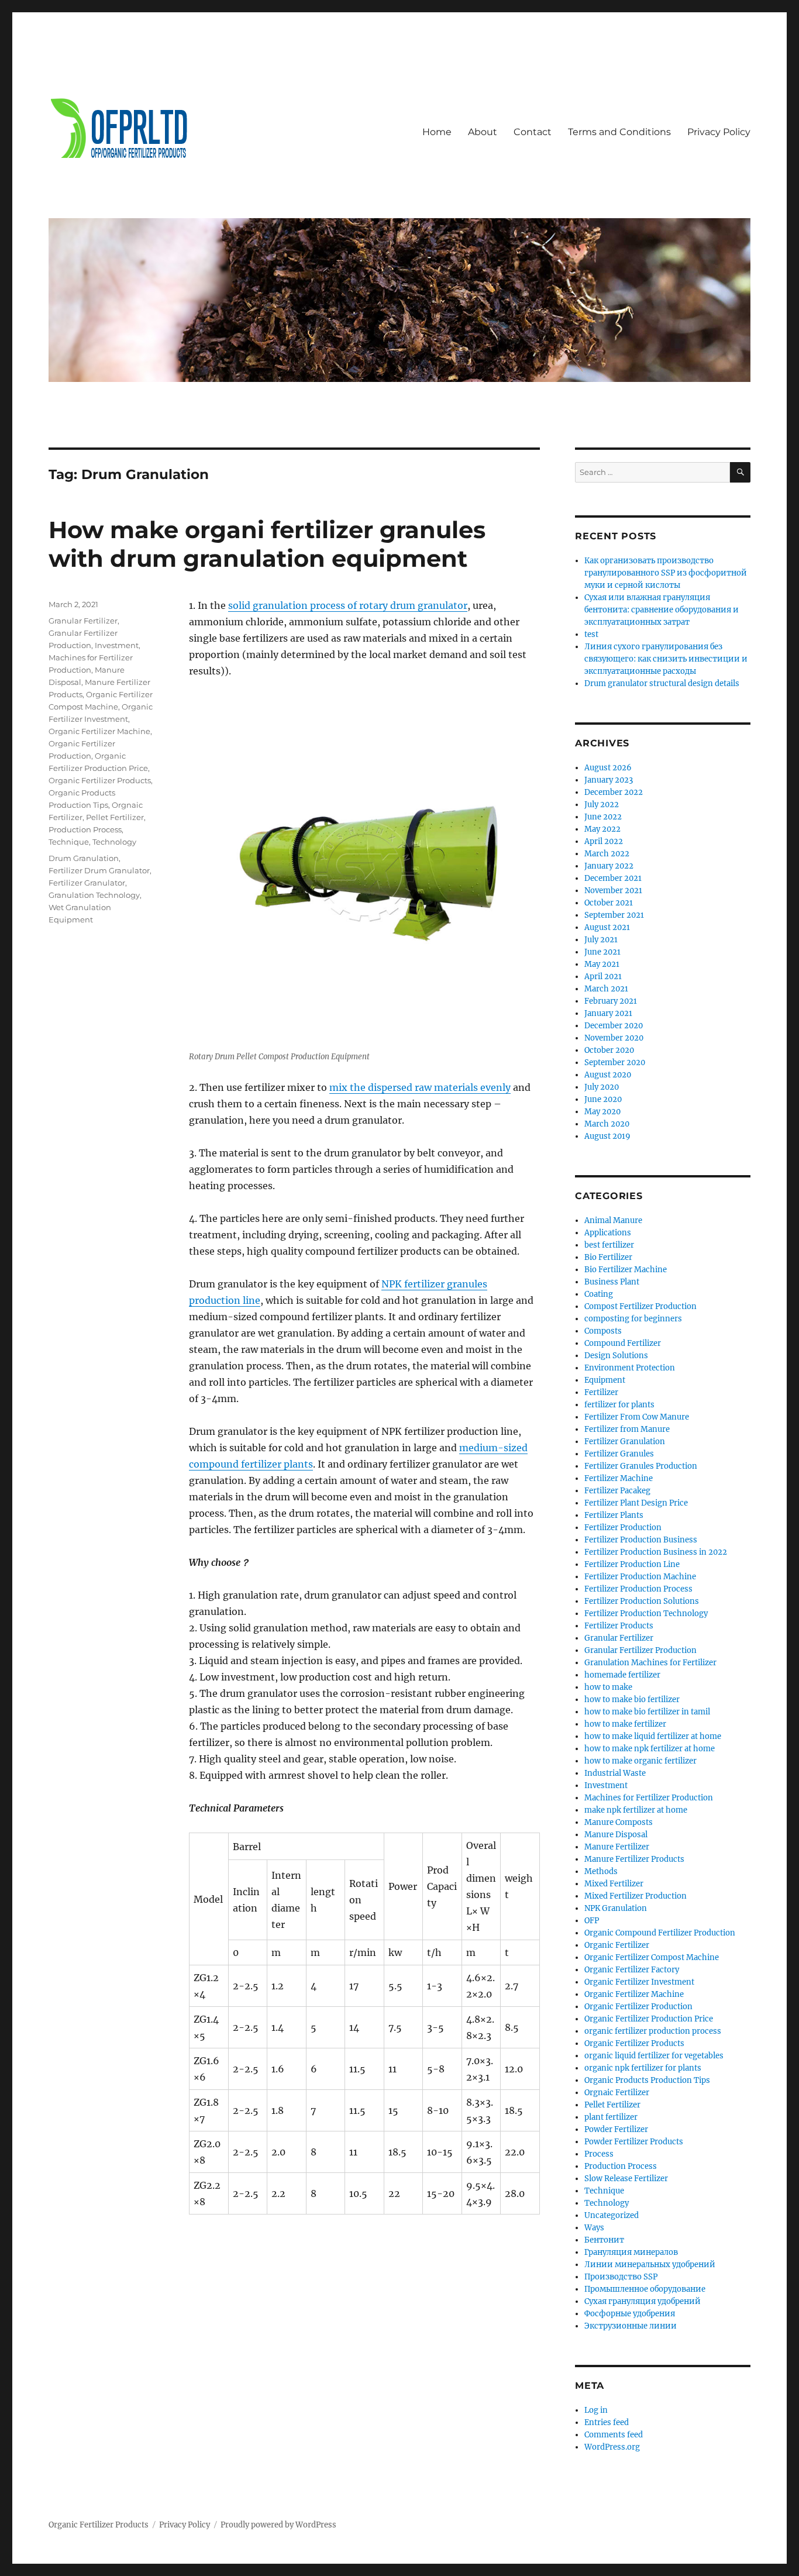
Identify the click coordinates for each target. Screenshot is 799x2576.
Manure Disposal (616, 1835)
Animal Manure (613, 1220)
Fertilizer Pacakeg (617, 1491)
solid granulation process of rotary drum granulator (348, 605)
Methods (601, 1871)
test (591, 634)
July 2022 (602, 805)
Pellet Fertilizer (115, 817)
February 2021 (611, 1001)
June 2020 (603, 1099)
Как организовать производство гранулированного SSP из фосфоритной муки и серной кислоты (666, 573)
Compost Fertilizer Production (640, 1306)
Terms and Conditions (619, 132)
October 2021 (609, 903)
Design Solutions (616, 1356)
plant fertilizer (611, 2117)
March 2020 (607, 1124)
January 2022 (609, 866)
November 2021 (613, 891)
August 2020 (608, 1075)
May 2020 (602, 1112)
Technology (114, 842)
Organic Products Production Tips (647, 2080)
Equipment (605, 1380)
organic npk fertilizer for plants (643, 2068)
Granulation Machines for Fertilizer (650, 1663)
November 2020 (614, 1038)
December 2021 (613, 878)
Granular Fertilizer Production (640, 1650)
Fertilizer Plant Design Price (636, 1503)
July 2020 (602, 1087)
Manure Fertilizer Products (634, 1859)
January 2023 (609, 780)
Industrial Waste (615, 1773)
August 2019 (607, 1136)
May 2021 (602, 964)
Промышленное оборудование (645, 2289)
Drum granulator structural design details (662, 683)
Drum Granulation (84, 858)
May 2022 (602, 829)
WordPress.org (612, 2447)
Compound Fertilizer (623, 1343)
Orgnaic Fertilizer (617, 2093)
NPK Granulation (616, 1908)
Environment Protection (630, 1368)
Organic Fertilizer (617, 1945)
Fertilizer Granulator (87, 883)
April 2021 (603, 977)
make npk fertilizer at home (636, 1810)
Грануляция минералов (631, 2252)
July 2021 (601, 940)
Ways (594, 2228)
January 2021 (608, 1013)
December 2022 (614, 792)
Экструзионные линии (631, 2326)
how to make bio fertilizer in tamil (647, 1712)
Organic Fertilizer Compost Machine (652, 1957)
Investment (117, 645)
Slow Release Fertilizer (626, 2179)
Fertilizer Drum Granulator (99, 870)
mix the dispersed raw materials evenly (420, 1087)
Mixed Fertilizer (614, 1884)
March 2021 (606, 989)
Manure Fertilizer (617, 1847)
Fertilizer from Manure (627, 1429)
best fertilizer (609, 1245)
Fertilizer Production (623, 1528)
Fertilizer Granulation (625, 1442)
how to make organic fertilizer (640, 1761)
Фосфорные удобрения (630, 2314)
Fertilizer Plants (614, 1515)
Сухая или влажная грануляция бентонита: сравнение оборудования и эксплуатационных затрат (662, 610)
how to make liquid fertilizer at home (653, 1736)
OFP (592, 1921)
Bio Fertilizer (608, 1257)
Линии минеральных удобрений (650, 2265)
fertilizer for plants (619, 1405)
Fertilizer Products (619, 1626)
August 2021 (607, 927)
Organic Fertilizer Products (100, 780)
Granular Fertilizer (83, 621)
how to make (608, 1687)
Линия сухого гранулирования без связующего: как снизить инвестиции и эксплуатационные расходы (666, 659)
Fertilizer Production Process (638, 1589)
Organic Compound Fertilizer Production (660, 1933)
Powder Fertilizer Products (634, 2142)
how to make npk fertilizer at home (650, 1749)
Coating (599, 1294)
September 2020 (615, 1063)
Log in (596, 2410)
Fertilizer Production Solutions (642, 1601)
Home (437, 132)
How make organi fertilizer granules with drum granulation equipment (267, 544)
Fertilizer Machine (619, 1478)
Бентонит (604, 2240)
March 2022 (607, 854)
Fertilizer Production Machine (640, 1577)
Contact (533, 132)
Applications (608, 1233)
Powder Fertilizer (616, 2129)
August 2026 (608, 768)
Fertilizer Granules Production (641, 1466)
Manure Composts (619, 1822)
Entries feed (607, 2422)
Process (599, 2154)
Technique (69, 842)
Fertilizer (601, 1392)
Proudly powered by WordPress (278, 2525)
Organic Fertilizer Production (638, 2007)
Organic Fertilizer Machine (99, 731)
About (483, 132)
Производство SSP (621, 2277)
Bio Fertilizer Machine (626, 1270)
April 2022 (604, 841)
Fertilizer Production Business (641, 1540)
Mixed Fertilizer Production (636, 1896)
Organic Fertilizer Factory (632, 1970)
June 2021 (602, 952)
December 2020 (614, 1026)
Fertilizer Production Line (632, 1564)
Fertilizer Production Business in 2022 (656, 1552)
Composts (603, 1331)
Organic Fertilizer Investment (639, 1982)
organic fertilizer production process (653, 2031)
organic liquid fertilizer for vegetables (654, 2056)
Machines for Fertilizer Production (649, 1798)
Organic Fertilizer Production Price (649, 2019)
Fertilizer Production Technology (646, 1614)
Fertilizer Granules (619, 1454)
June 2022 (603, 817)
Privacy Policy (719, 132)
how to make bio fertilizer (632, 1699)
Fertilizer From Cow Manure (637, 1417)
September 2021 (614, 915)
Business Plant (612, 1282)
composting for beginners (633, 1319)
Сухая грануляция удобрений (643, 2301)
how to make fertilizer (625, 1724)
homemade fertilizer (622, 1675)
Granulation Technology (94, 895)
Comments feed (614, 2435)
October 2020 (609, 1050)
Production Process (85, 829)
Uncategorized (612, 2215)
